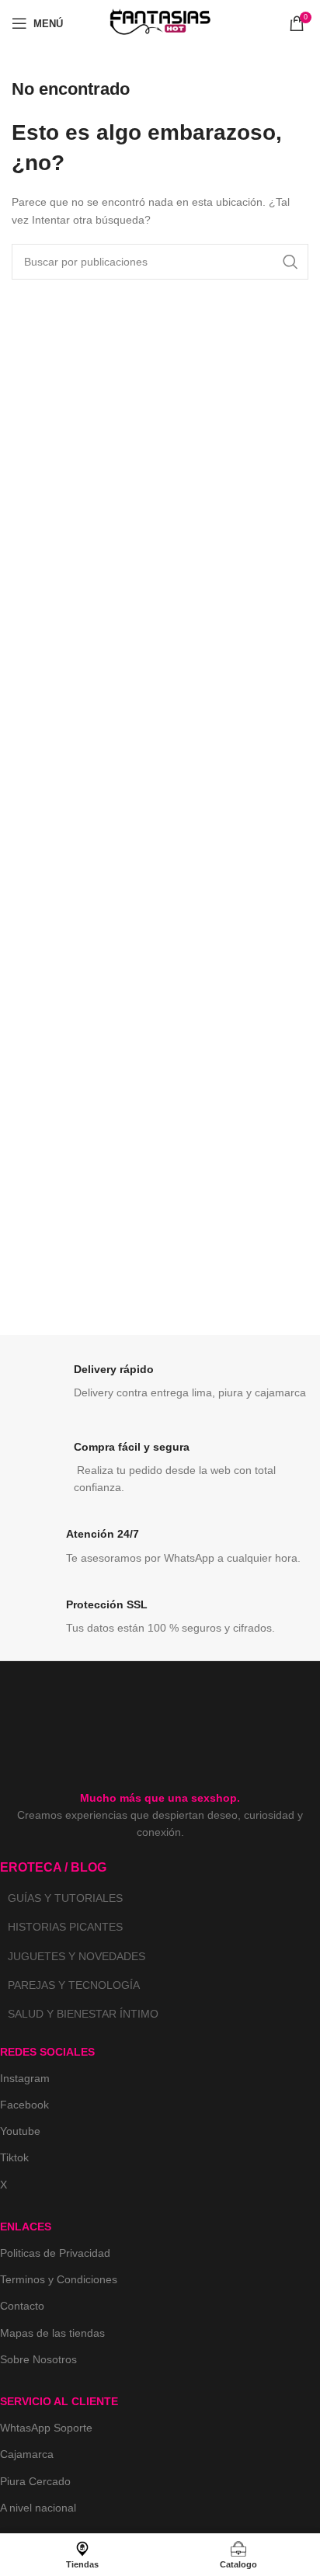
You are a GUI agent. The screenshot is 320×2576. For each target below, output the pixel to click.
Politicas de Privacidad (55, 2253)
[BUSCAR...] (290, 262)
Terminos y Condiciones (59, 2279)
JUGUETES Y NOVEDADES (77, 1956)
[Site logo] (160, 23)
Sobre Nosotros (38, 2359)
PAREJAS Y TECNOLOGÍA (74, 1985)
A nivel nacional (38, 2508)
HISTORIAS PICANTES (65, 1927)
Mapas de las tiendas (52, 2333)
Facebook (24, 2105)
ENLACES (26, 2227)
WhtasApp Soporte (46, 2428)
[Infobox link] (160, 1385)
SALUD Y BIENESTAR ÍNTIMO (83, 2014)
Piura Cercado (35, 2481)
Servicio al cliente (59, 2401)
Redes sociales (47, 2052)
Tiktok (14, 2157)
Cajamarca (27, 2454)
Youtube (20, 2131)
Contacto (22, 2306)
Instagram (25, 2078)
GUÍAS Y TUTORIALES (65, 1898)
